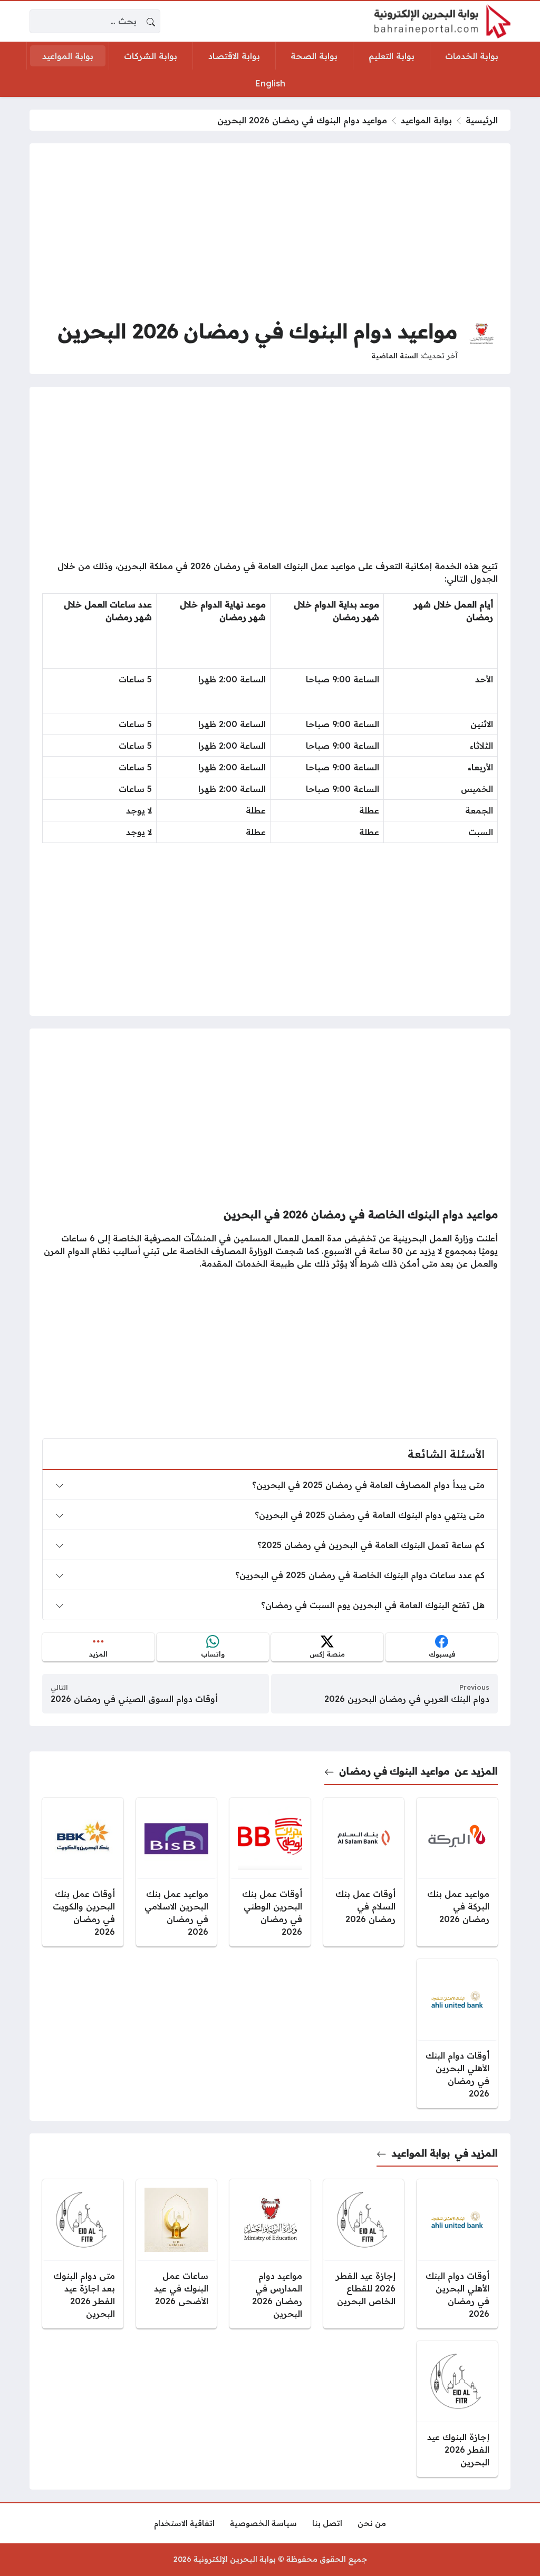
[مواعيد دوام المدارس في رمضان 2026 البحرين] (270, 2254)
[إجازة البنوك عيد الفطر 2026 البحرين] (457, 2409)
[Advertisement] (270, 230)
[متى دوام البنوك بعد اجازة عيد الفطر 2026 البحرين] (83, 2254)
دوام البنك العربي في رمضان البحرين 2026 (407, 1699)
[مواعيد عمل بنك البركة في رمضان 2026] (457, 1872)
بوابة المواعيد (426, 120)
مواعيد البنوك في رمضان (394, 1771)
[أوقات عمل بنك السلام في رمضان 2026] (364, 1872)
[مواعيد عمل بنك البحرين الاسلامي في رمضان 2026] (177, 1872)
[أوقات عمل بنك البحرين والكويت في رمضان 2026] (83, 1872)
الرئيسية (482, 120)
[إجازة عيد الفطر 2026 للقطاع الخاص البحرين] (364, 2254)
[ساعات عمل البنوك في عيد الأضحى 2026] (177, 2254)
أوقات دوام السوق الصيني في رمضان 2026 (134, 1699)
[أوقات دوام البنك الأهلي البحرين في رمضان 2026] (457, 2034)
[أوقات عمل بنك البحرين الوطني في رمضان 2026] (270, 1872)
